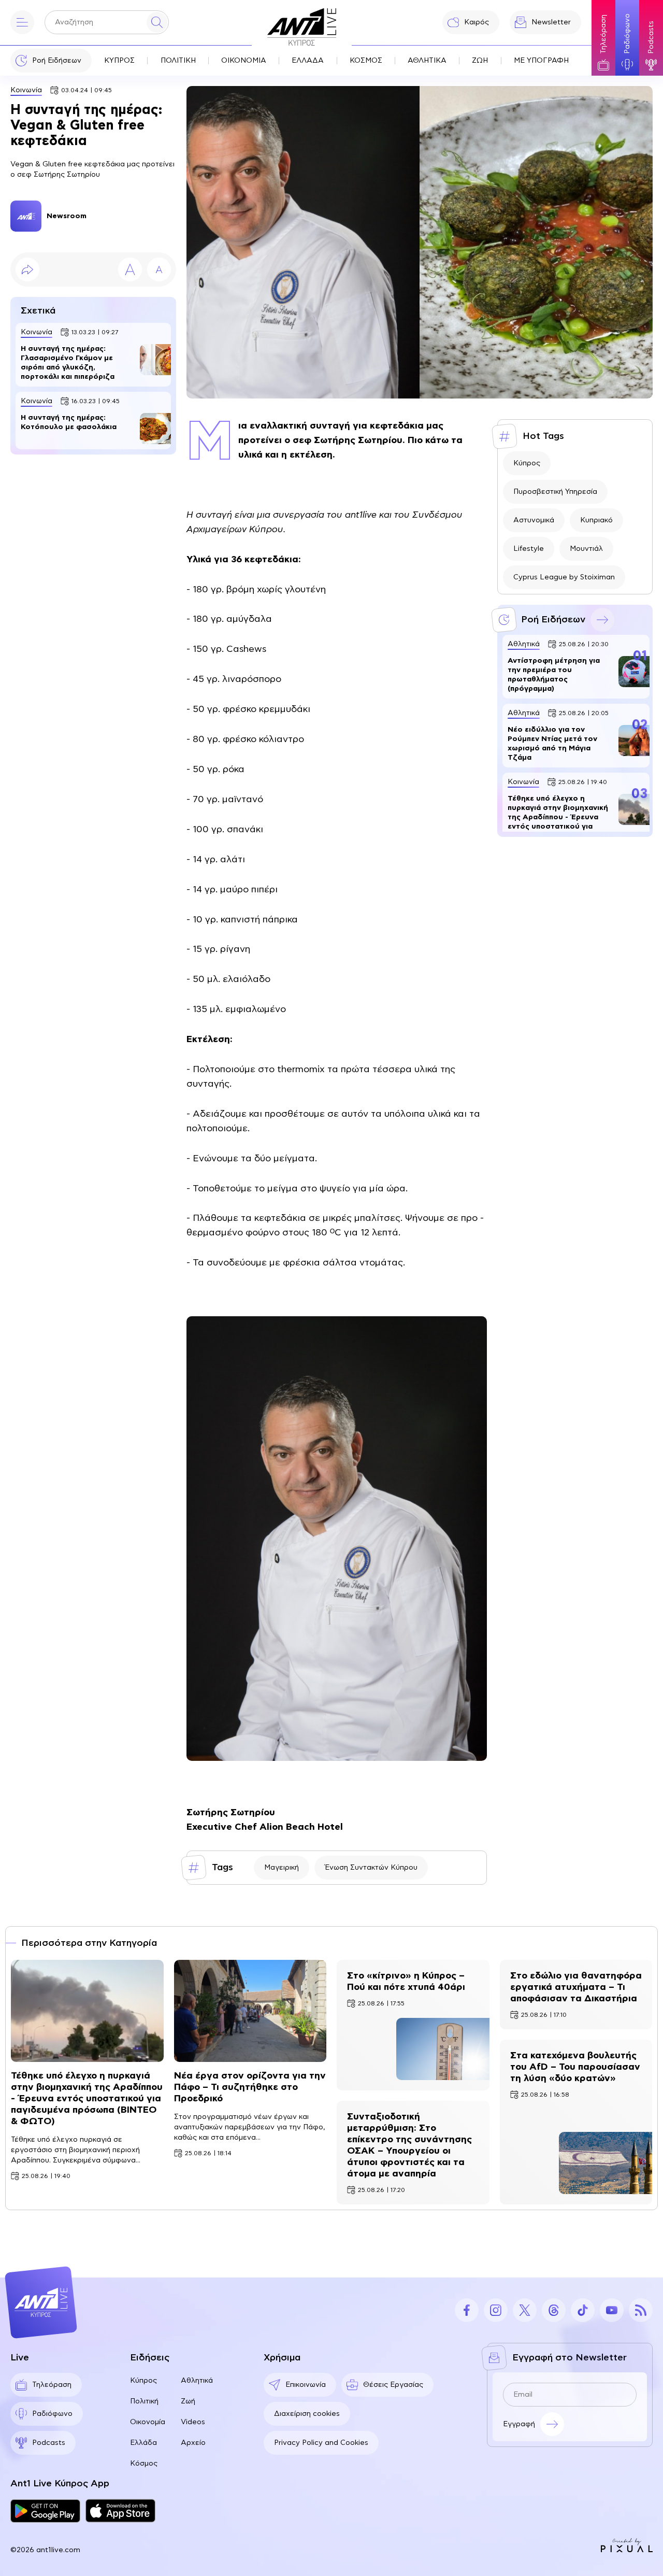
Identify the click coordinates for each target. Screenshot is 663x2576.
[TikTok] (583, 2310)
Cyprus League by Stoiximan (564, 577)
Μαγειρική (282, 1868)
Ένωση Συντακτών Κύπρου (371, 1868)
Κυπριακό (596, 520)
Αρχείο (193, 2443)
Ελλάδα (143, 2443)
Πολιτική (144, 2401)
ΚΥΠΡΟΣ (119, 61)
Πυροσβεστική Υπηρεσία (555, 492)
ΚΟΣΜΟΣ (366, 61)
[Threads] (554, 2310)
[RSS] (641, 2310)
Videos (193, 2422)
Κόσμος (144, 2464)
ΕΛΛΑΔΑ (308, 61)
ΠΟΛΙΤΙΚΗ (178, 61)
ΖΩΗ (480, 61)
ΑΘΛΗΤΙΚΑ (427, 61)
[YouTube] (612, 2310)
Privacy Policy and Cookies (321, 2443)
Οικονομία (148, 2422)
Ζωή (188, 2401)
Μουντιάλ (586, 549)
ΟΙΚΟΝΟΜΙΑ (244, 61)
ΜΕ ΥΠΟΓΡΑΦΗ (541, 61)
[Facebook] (467, 2310)
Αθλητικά (197, 2381)
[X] (525, 2310)
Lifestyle (529, 549)
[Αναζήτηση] (157, 22)
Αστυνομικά (534, 520)
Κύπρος (527, 463)
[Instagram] (496, 2310)
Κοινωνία (26, 90)
